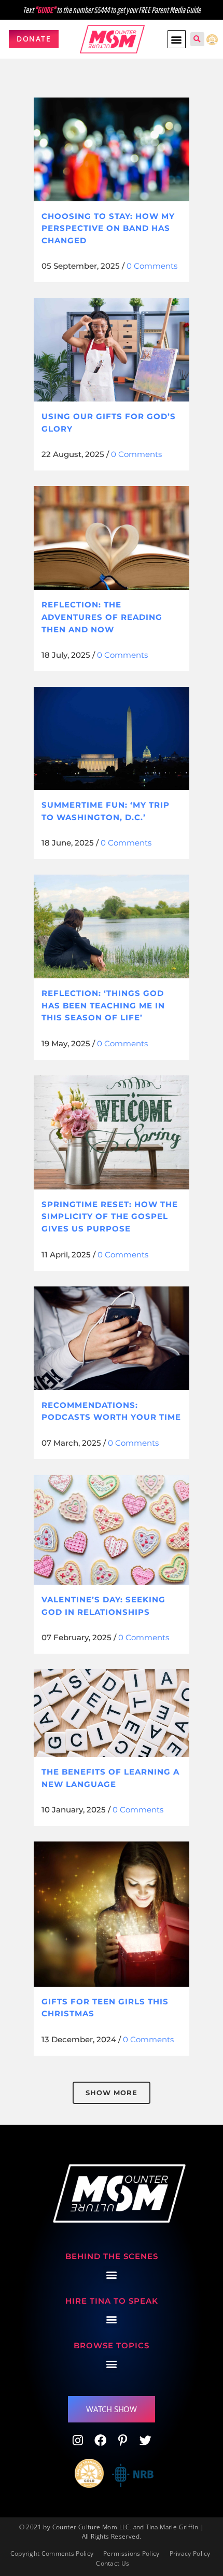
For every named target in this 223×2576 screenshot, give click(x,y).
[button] (177, 39)
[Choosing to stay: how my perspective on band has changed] (112, 149)
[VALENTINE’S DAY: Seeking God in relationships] (112, 1530)
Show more (112, 2093)
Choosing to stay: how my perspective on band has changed (108, 228)
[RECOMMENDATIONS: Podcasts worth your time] (112, 1338)
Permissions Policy (131, 2553)
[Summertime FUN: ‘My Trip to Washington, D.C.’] (112, 738)
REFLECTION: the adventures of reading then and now (102, 617)
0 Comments (152, 266)
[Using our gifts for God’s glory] (112, 350)
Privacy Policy (190, 2553)
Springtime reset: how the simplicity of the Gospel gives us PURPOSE (110, 1216)
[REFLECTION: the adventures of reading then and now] (112, 538)
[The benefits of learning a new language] (112, 1713)
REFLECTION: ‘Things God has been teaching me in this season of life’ (103, 1005)
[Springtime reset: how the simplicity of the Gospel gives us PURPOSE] (112, 1132)
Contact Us (113, 2563)
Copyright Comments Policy (52, 2553)
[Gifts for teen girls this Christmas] (112, 1914)
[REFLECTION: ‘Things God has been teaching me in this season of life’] (112, 926)
